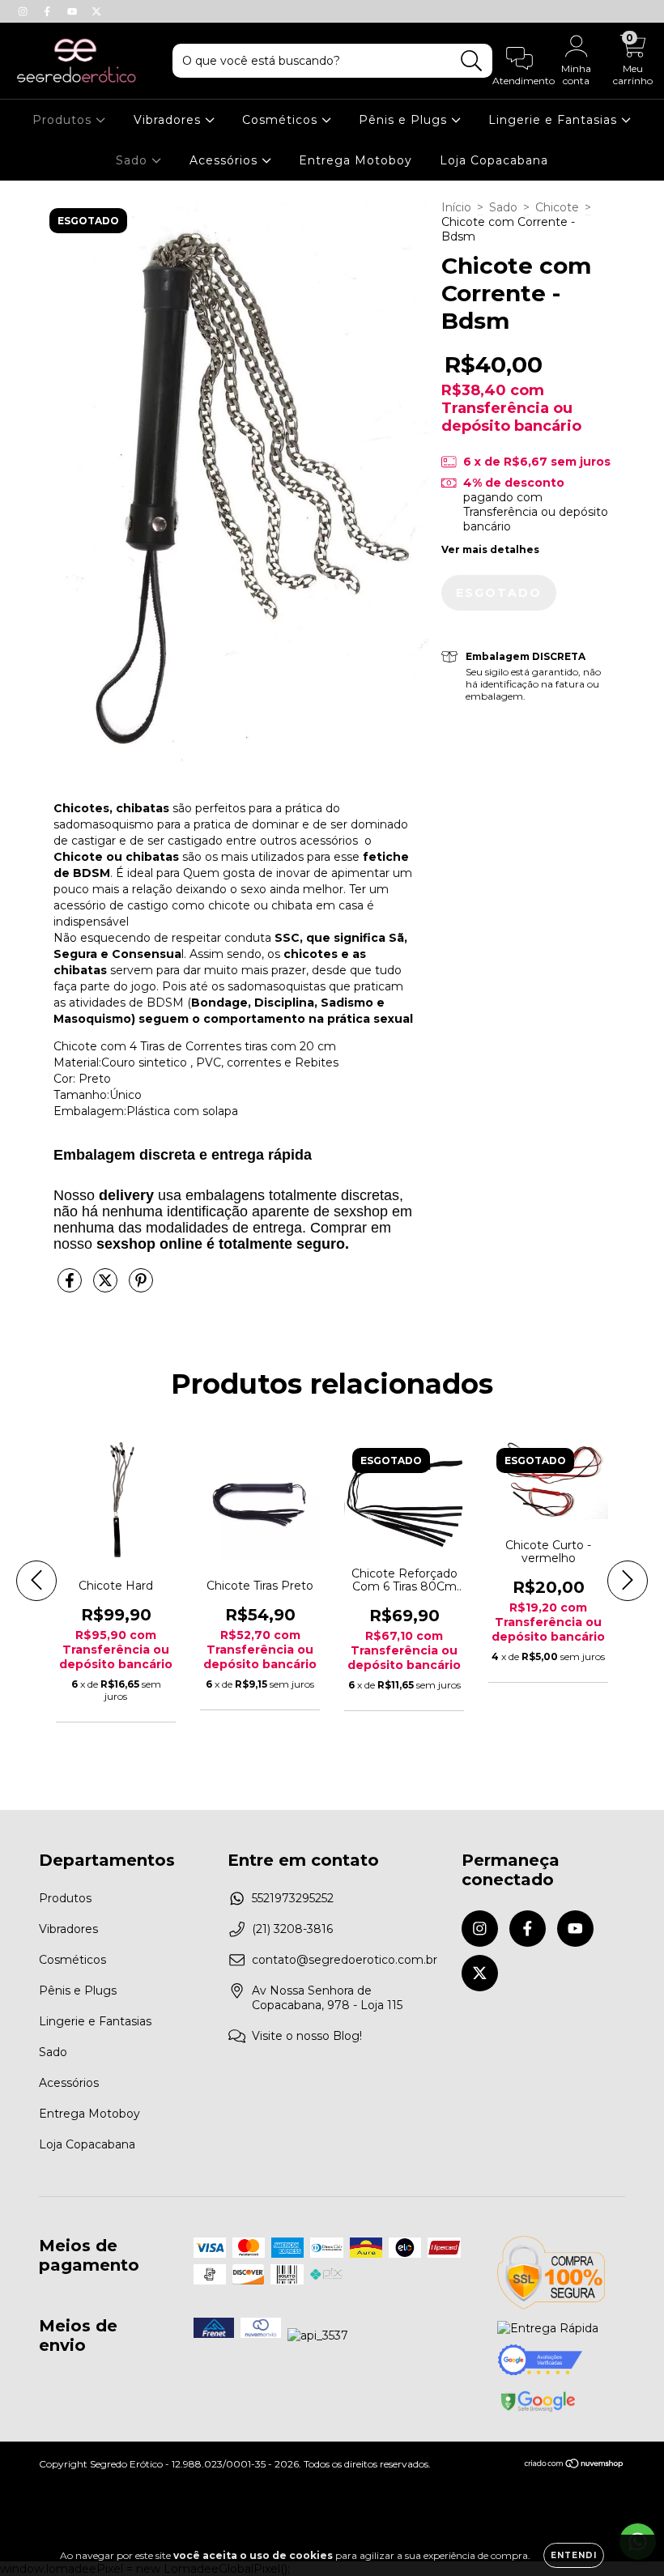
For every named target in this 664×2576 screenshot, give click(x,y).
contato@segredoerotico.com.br (345, 1960)
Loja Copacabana (494, 160)
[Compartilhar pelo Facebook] (71, 1287)
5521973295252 (293, 1898)
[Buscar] (472, 61)
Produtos (64, 120)
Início (456, 207)
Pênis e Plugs (405, 120)
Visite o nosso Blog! (307, 2036)
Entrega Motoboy (355, 160)
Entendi (574, 2555)
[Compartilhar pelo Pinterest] (141, 1287)
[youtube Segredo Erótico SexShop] (74, 11)
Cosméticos (282, 120)
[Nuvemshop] (575, 2465)
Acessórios (226, 160)
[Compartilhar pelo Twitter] (107, 1287)
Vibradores (169, 120)
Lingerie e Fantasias (555, 120)
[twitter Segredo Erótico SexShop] (96, 11)
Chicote (557, 207)
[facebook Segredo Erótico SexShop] (49, 11)
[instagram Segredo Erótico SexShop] (24, 11)
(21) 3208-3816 (292, 1929)
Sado (134, 160)
